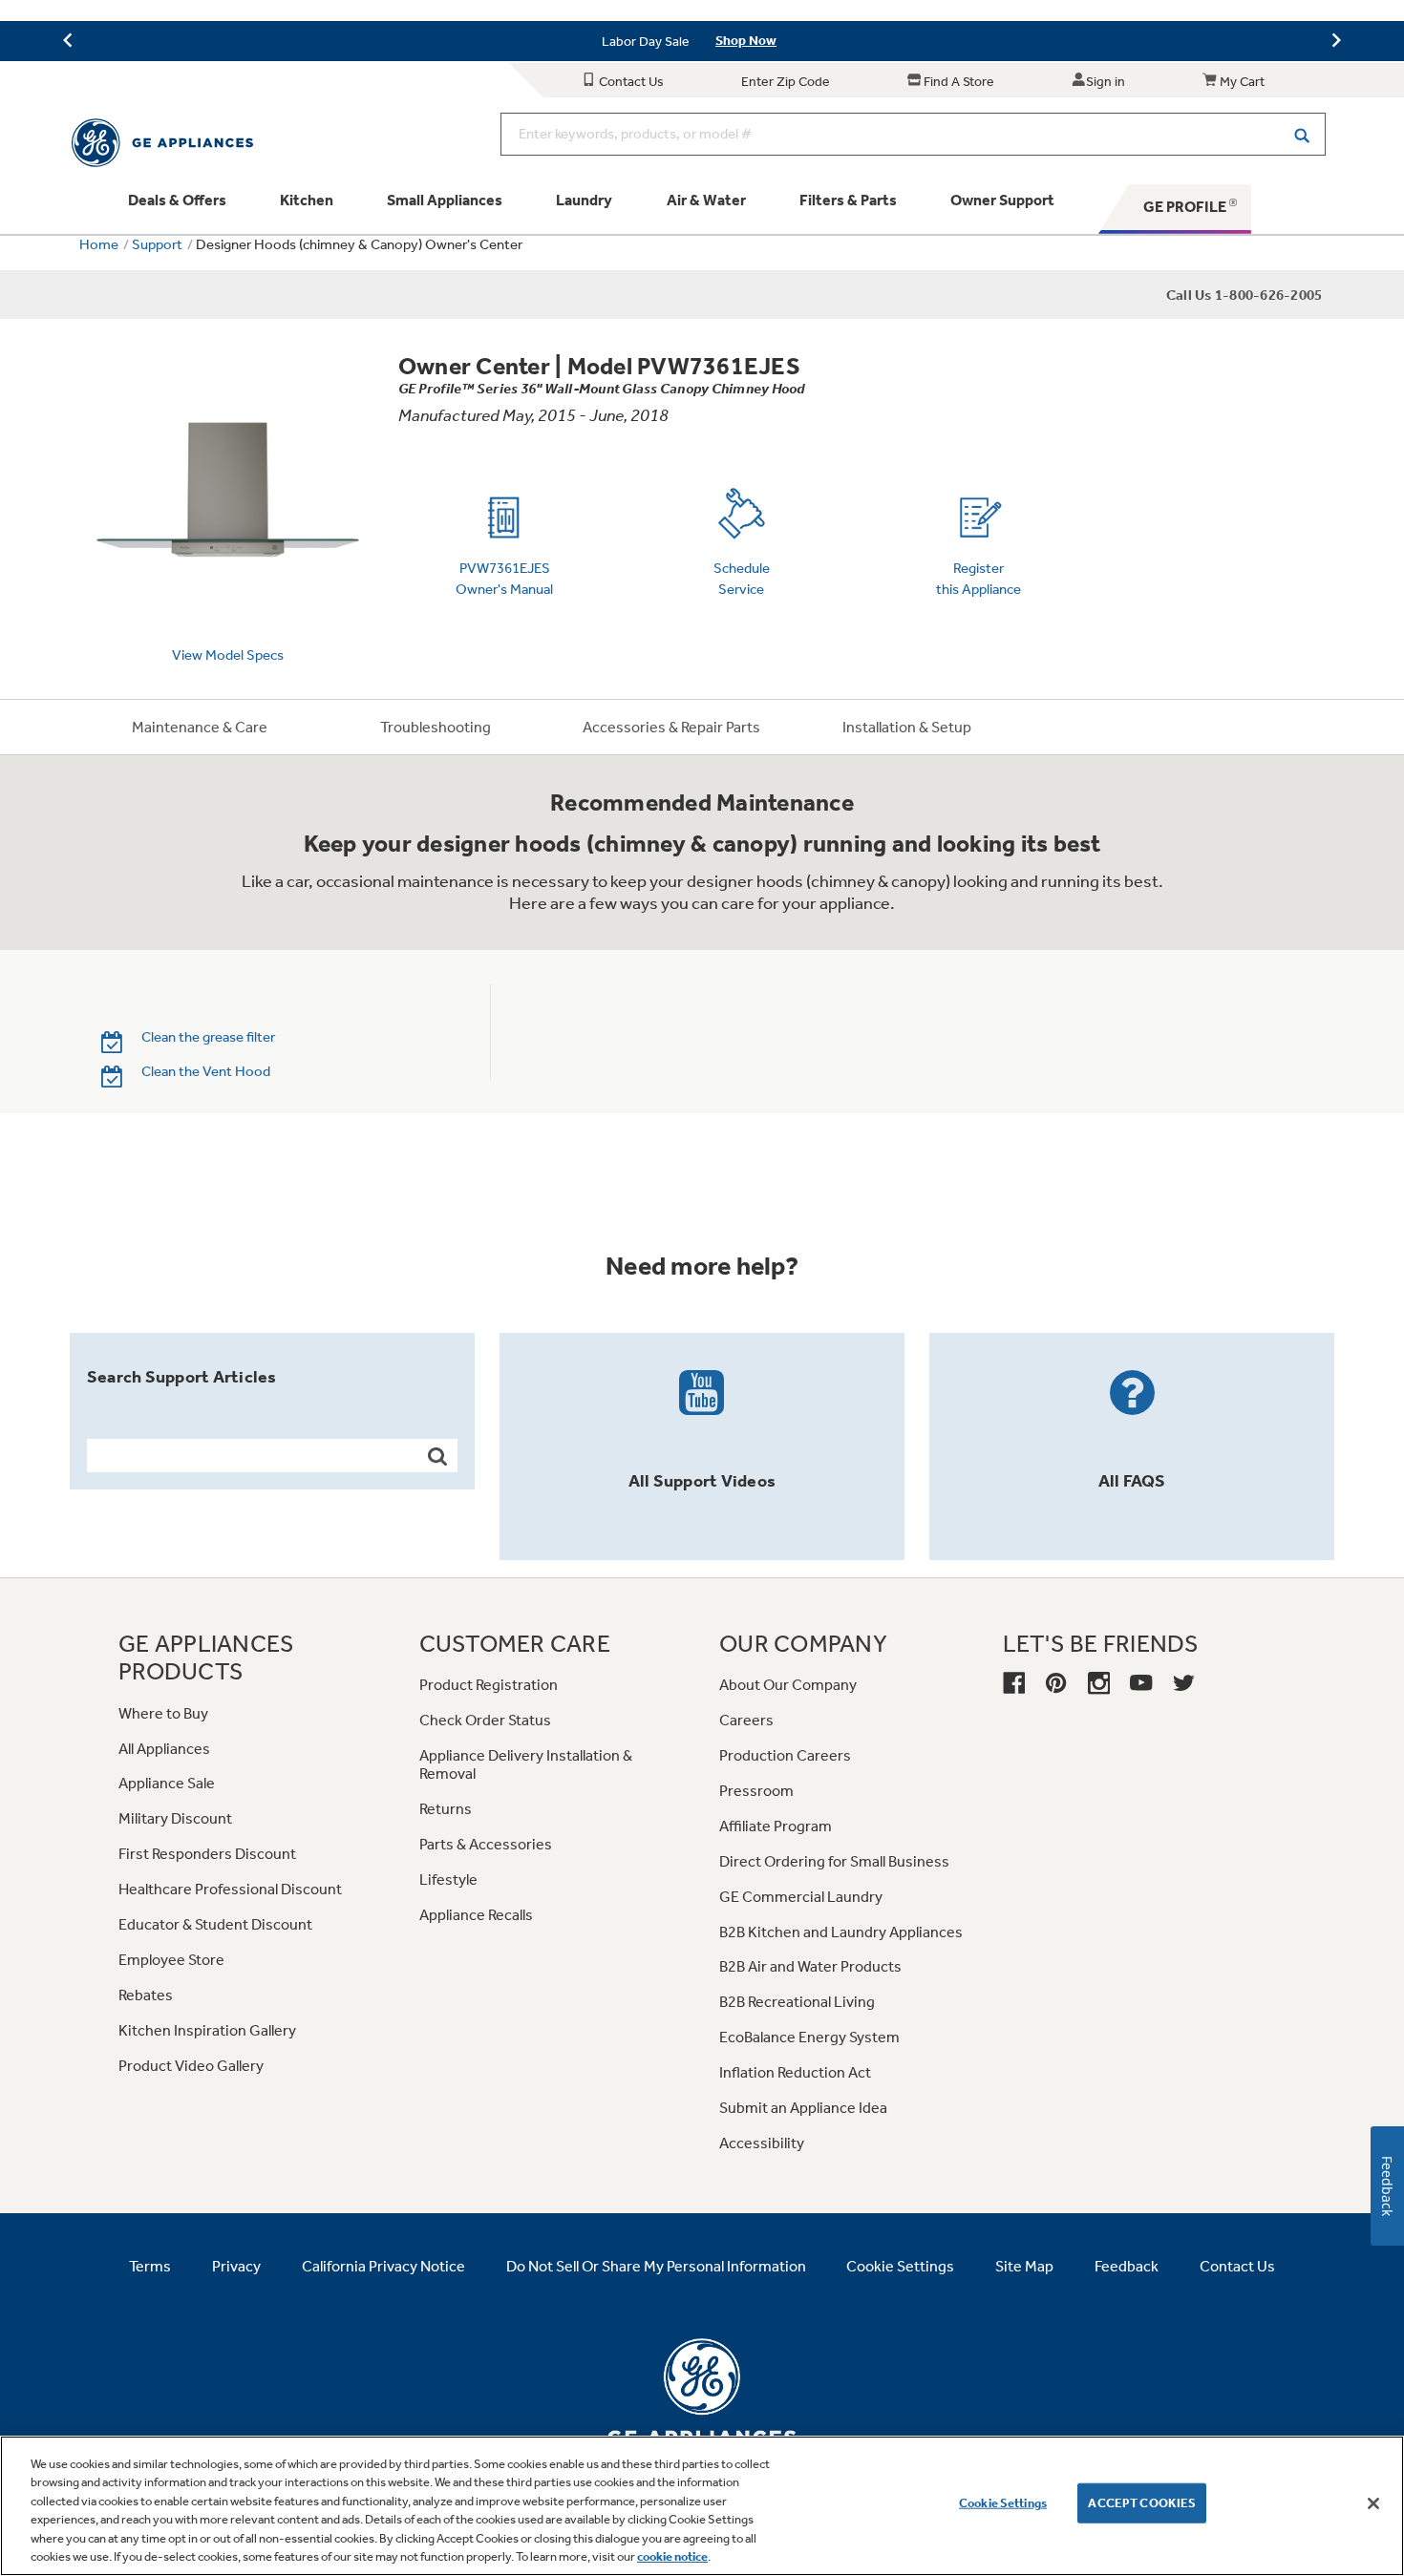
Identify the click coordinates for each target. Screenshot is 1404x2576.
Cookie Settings (1003, 2503)
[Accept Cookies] (1373, 2503)
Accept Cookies (1142, 2503)
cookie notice (672, 2556)
